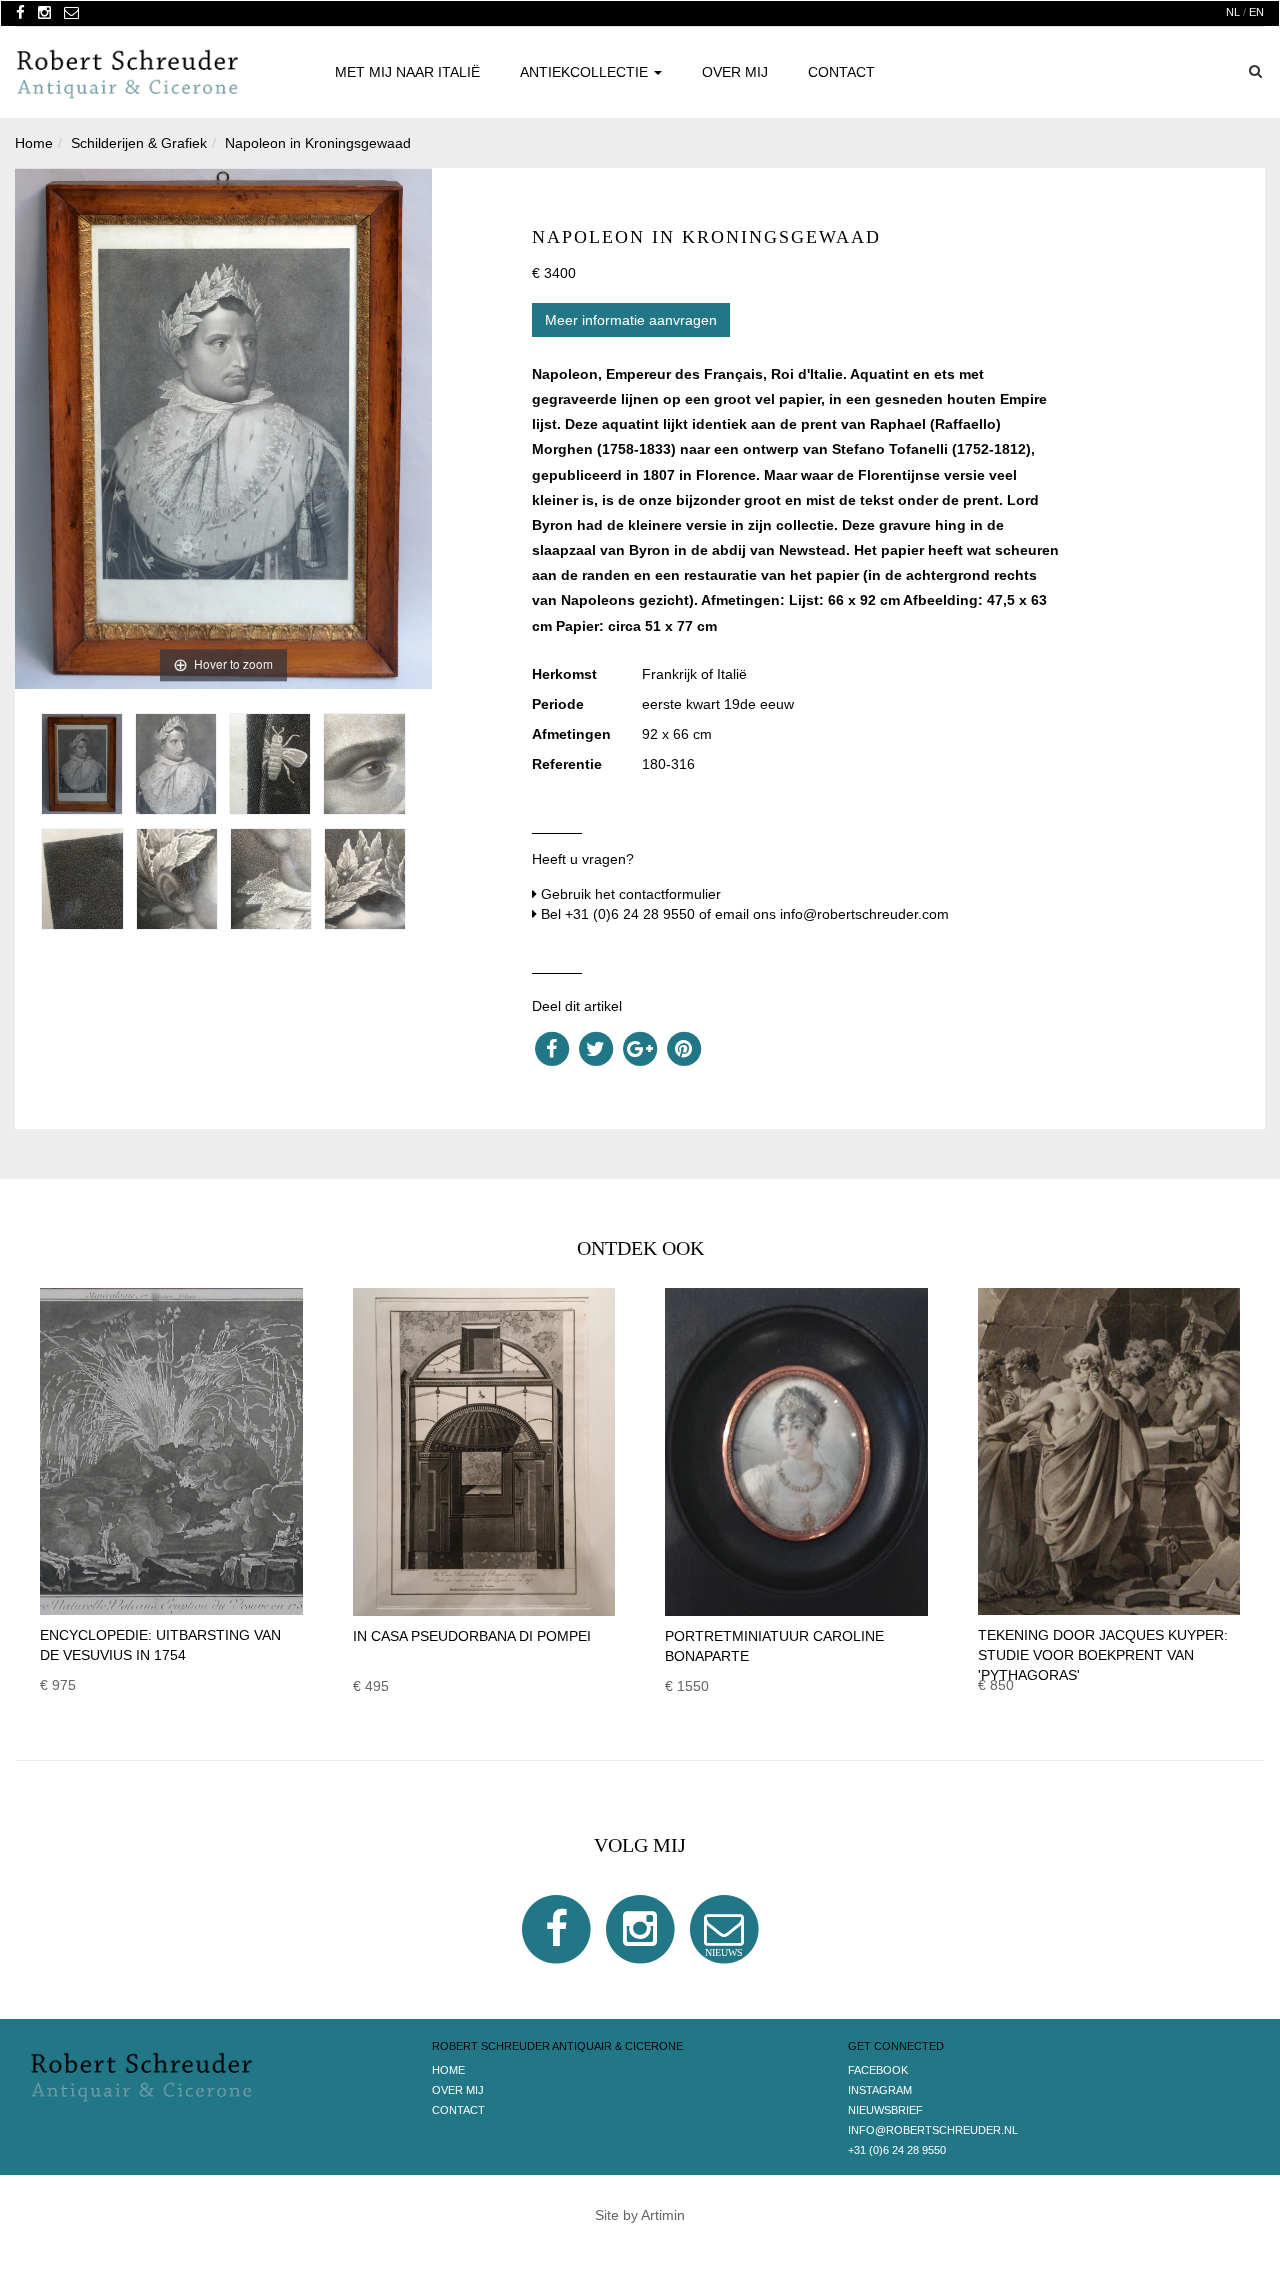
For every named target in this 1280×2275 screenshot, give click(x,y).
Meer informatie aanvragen (631, 320)
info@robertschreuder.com (864, 914)
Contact (841, 72)
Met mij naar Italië (407, 72)
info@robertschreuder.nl (933, 2130)
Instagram (880, 2090)
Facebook (878, 2070)
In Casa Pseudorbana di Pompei (472, 1636)
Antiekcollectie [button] (586, 72)
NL (1233, 12)
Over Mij (735, 72)
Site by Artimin (640, 2215)
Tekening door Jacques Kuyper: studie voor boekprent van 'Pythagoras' (1103, 1655)
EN (1256, 12)
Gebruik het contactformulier (631, 894)
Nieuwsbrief (885, 2110)
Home (448, 2070)
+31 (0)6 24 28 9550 (630, 914)
